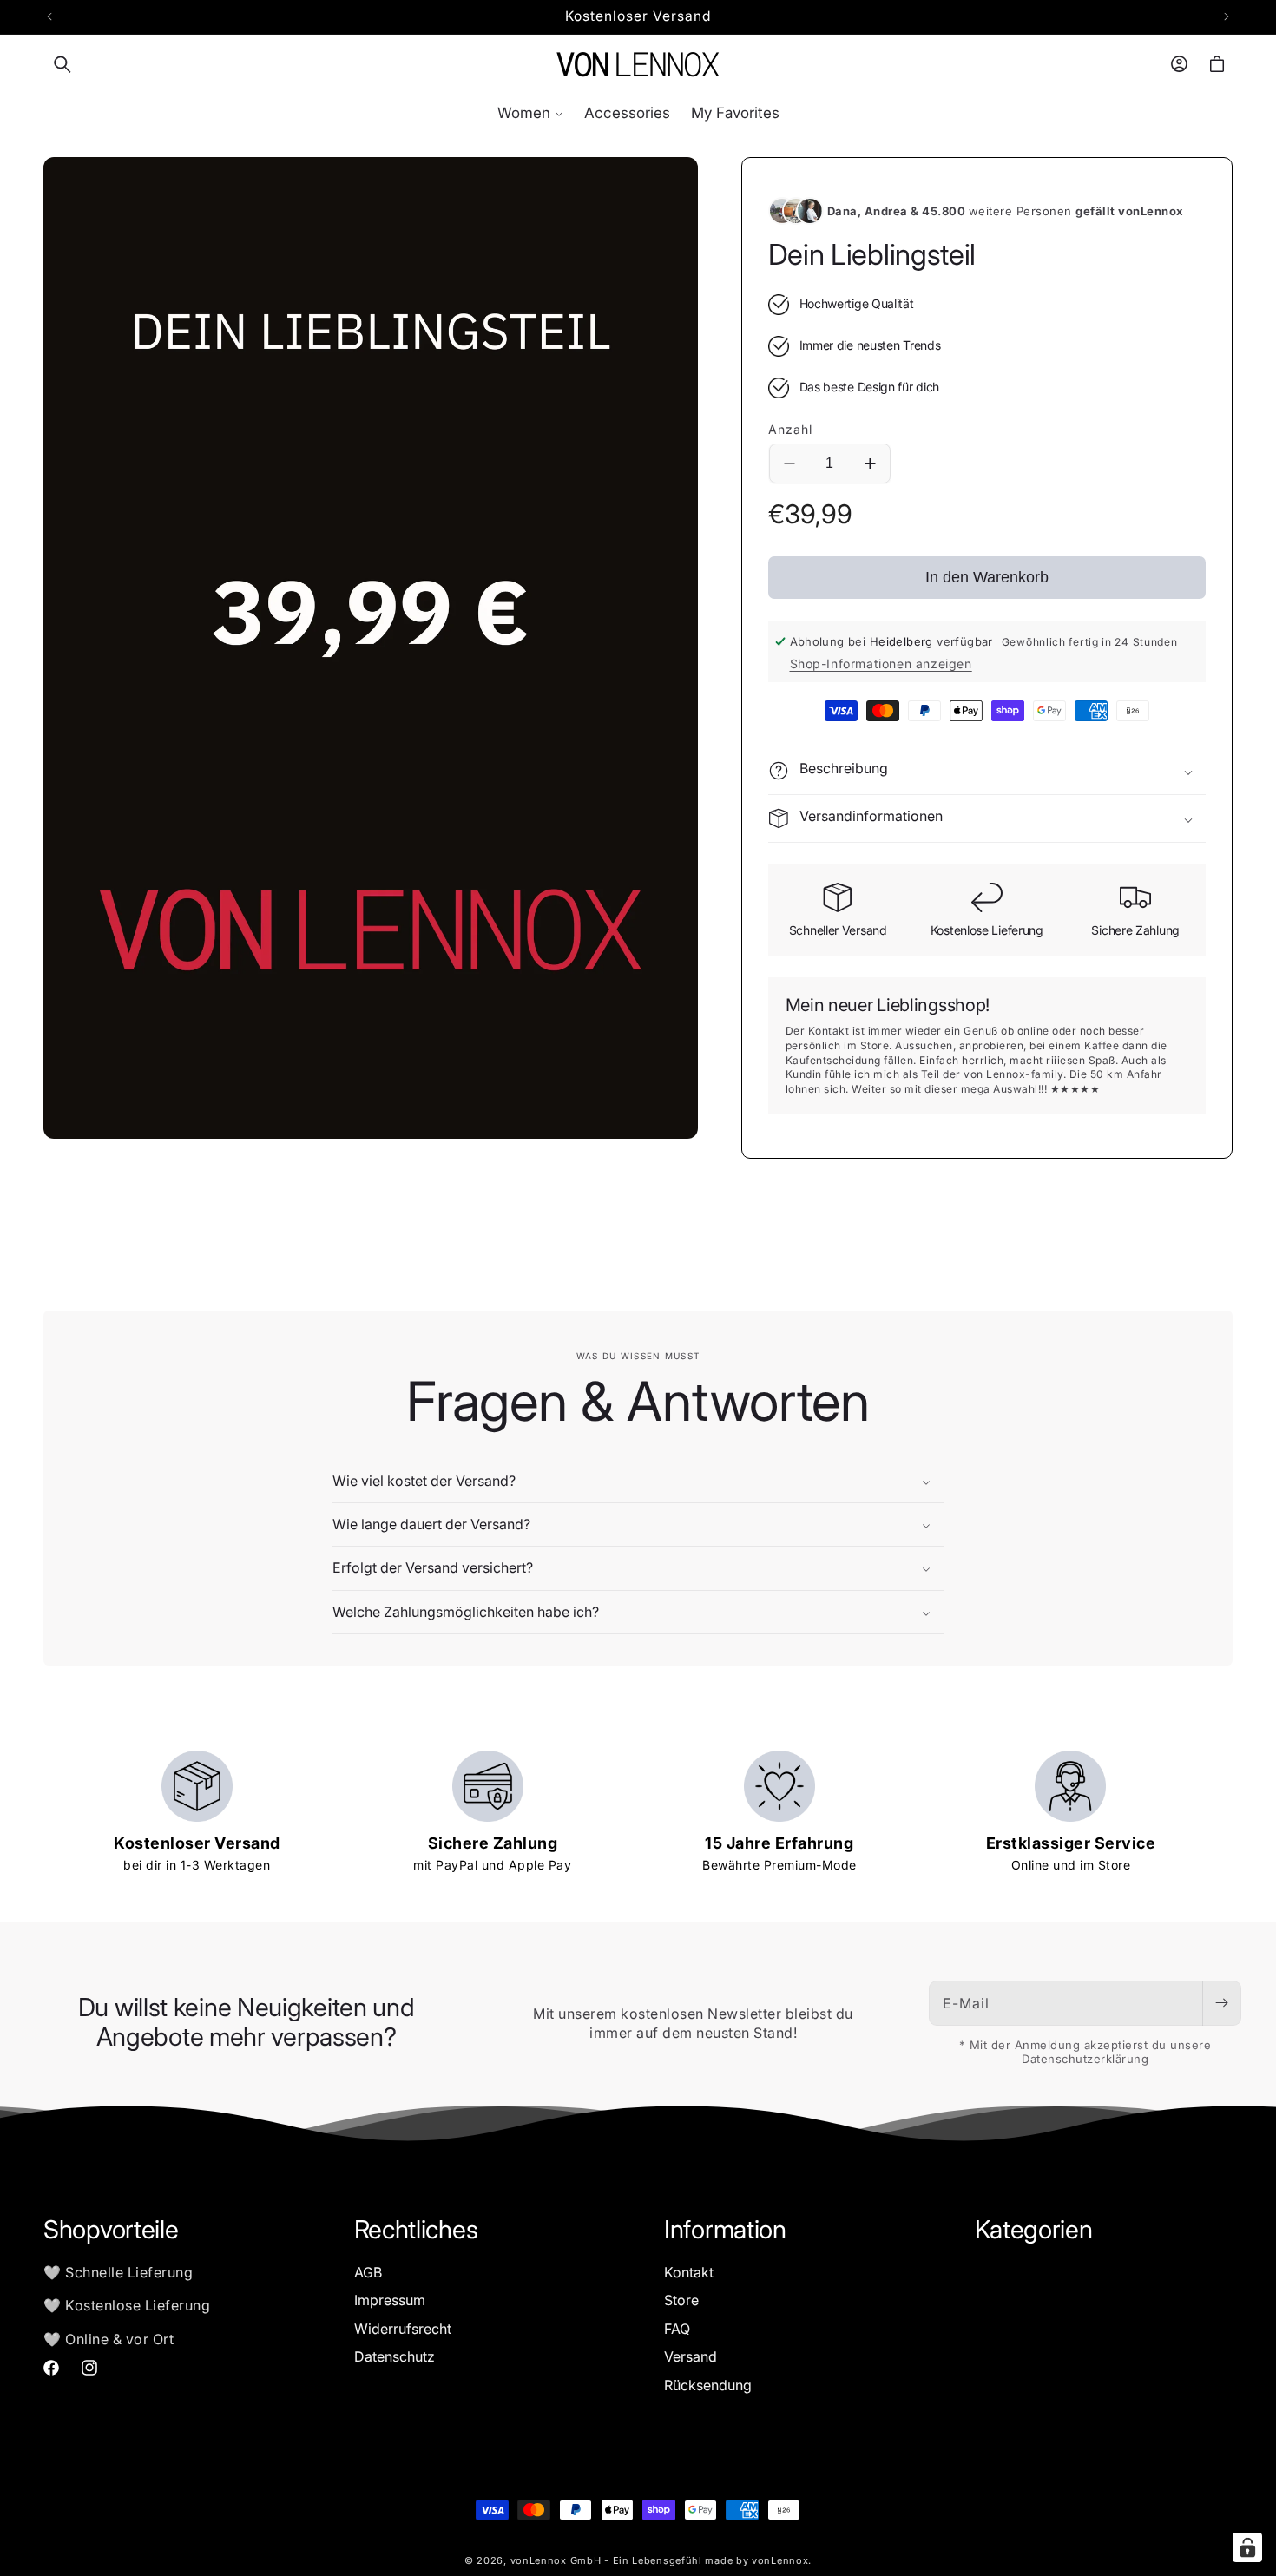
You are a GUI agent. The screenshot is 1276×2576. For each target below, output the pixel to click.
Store (681, 2300)
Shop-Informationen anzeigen (881, 664)
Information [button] (725, 2230)
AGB (368, 2272)
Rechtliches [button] (416, 2230)
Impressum (390, 2300)
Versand (691, 2356)
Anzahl (790, 429)
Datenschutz (395, 2356)
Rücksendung (708, 2384)
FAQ (677, 2328)
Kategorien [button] (1034, 2230)
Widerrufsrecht (403, 2328)
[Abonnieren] (1221, 2003)
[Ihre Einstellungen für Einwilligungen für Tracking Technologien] (1247, 2547)
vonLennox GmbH (556, 2560)
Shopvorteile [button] (111, 2230)
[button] (62, 64)
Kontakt (689, 2272)
